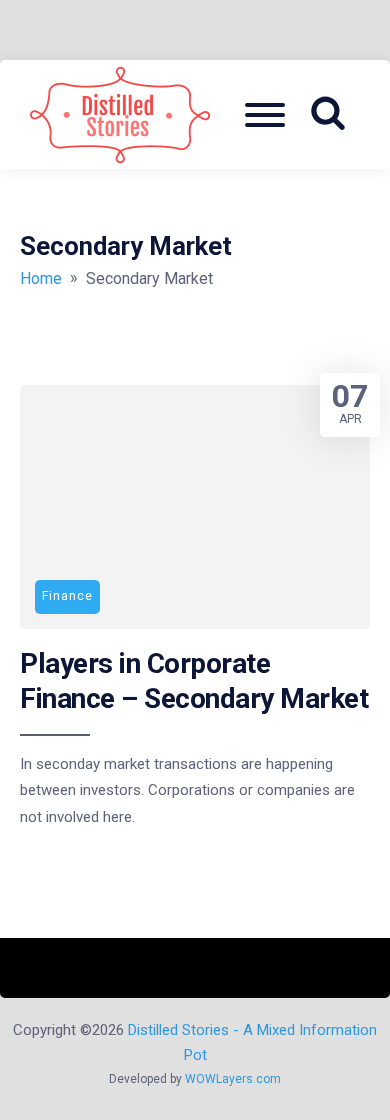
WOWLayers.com (233, 1079)
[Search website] (335, 114)
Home (41, 278)
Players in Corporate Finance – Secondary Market (194, 680)
